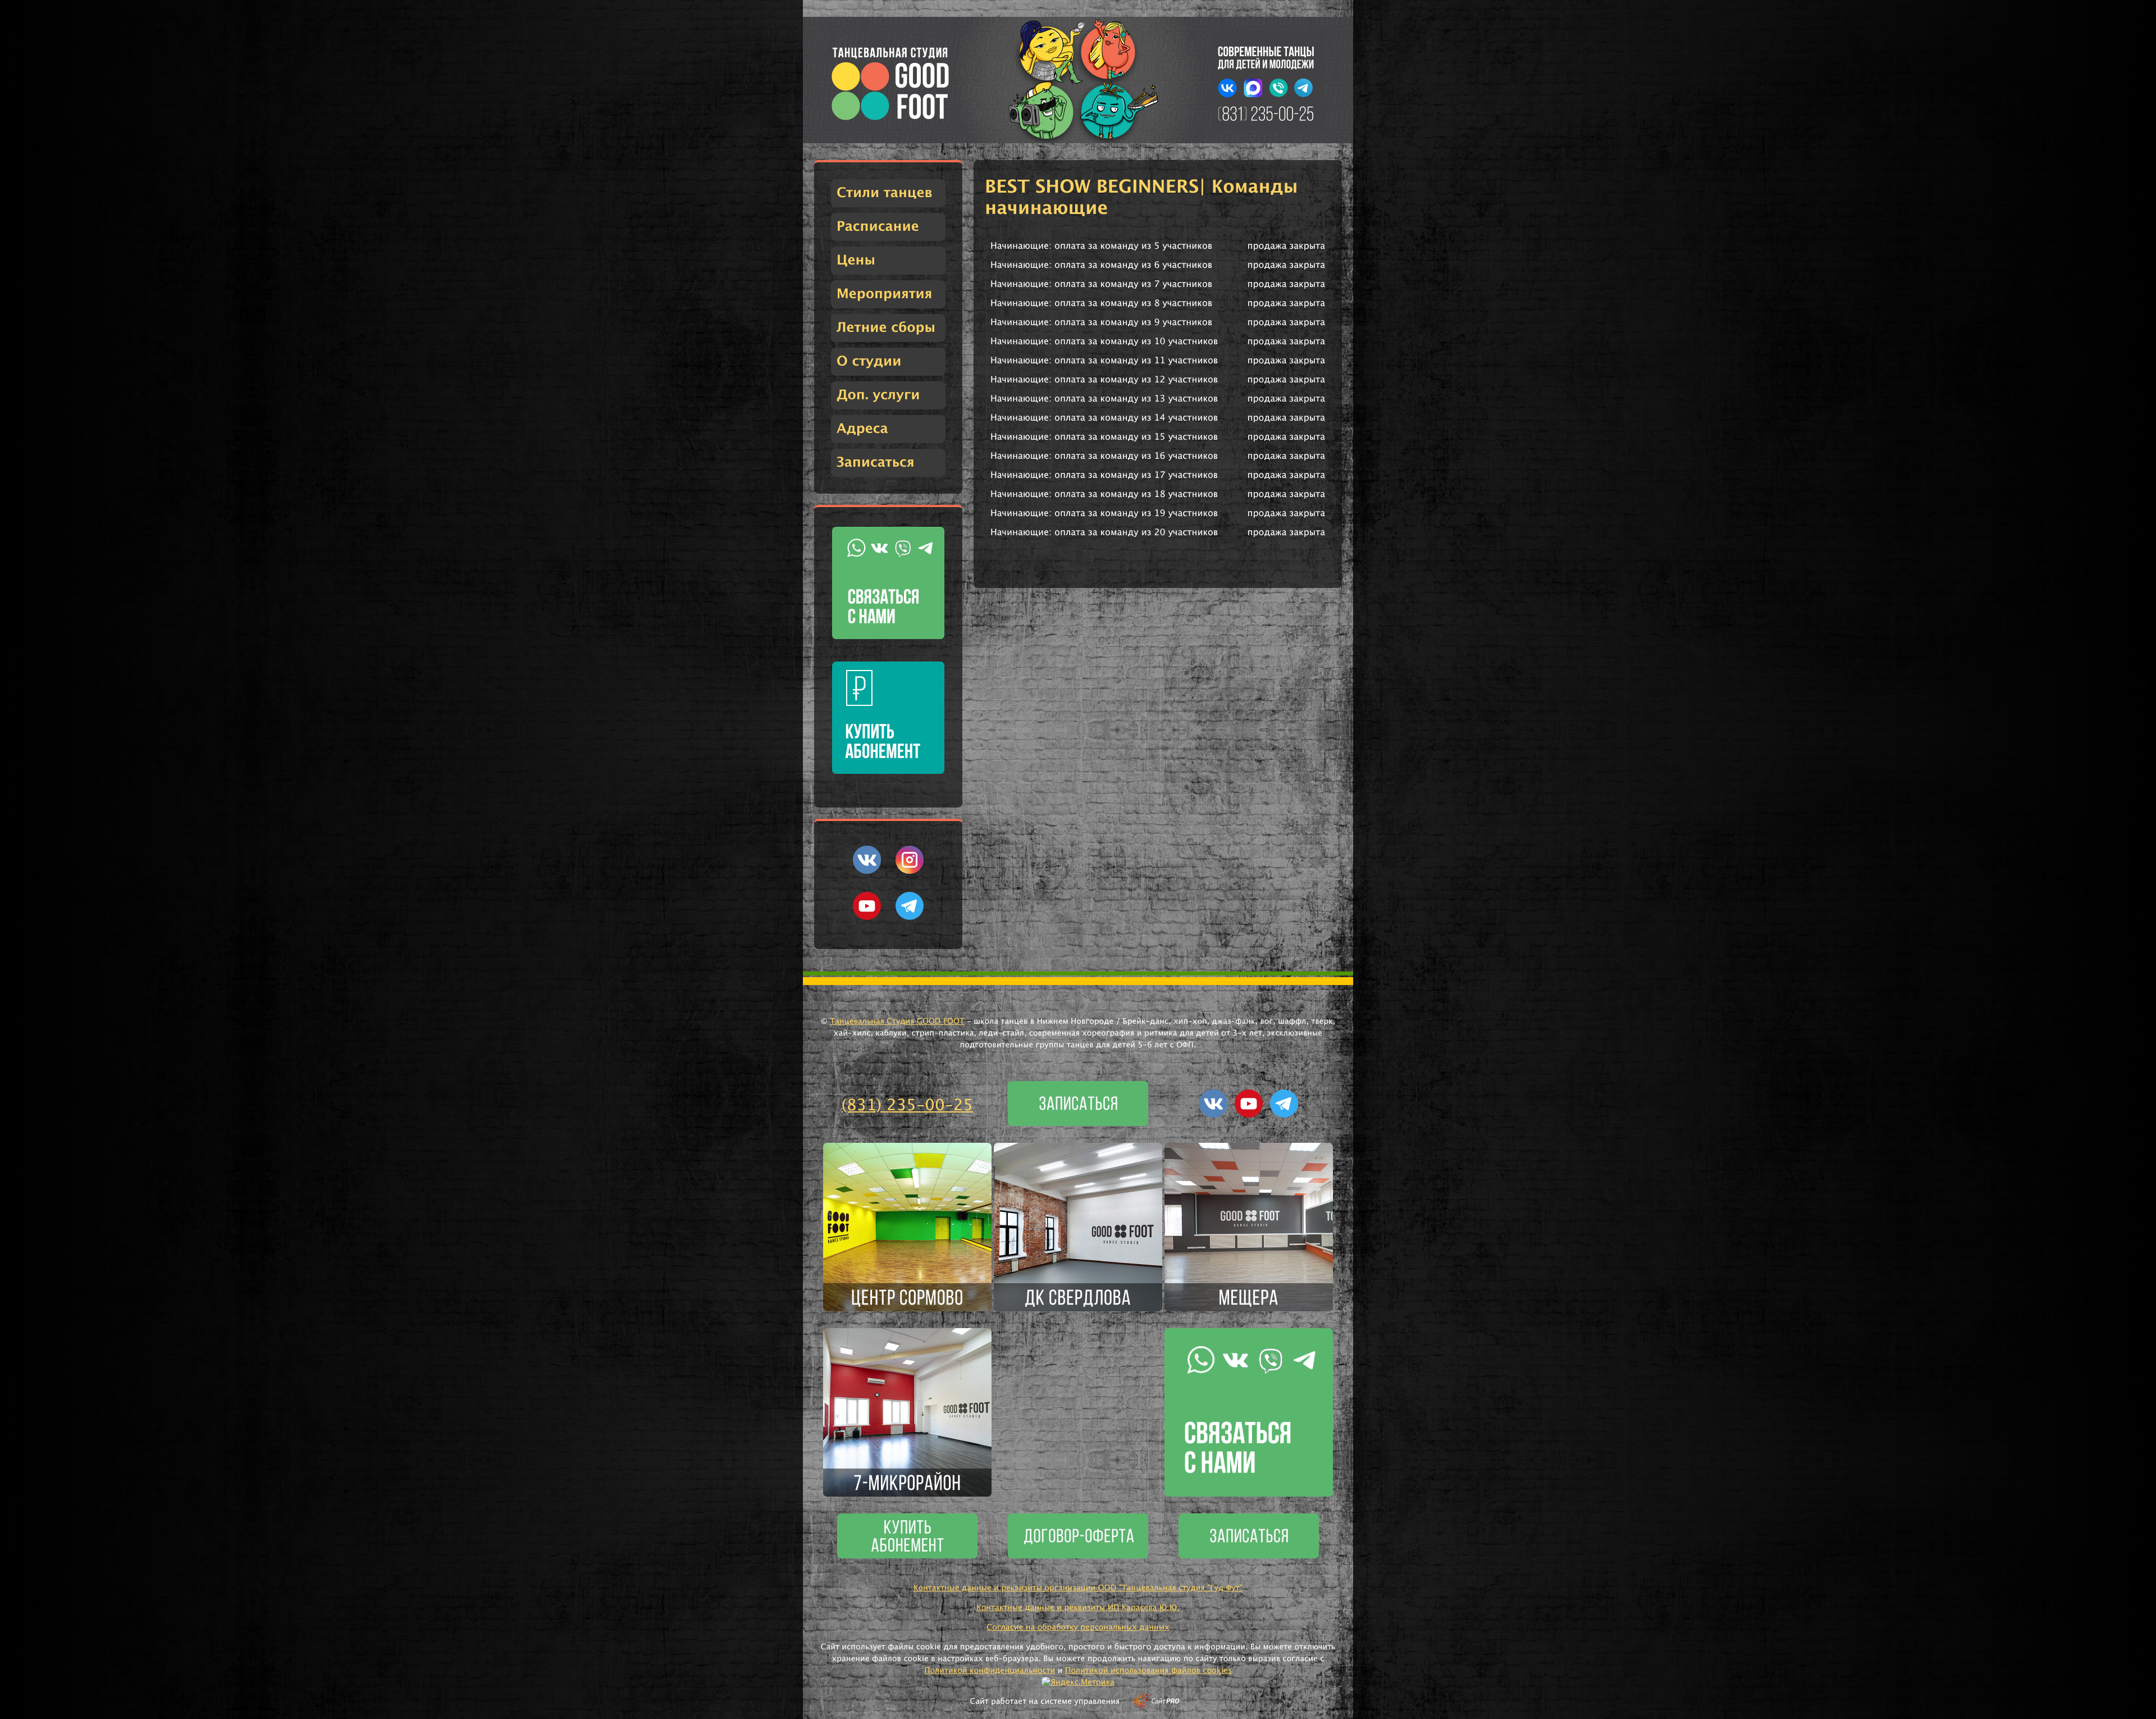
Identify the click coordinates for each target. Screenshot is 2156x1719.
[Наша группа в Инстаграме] (910, 872)
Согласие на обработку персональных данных (1078, 1627)
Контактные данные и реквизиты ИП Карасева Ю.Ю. (1078, 1608)
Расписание (878, 227)
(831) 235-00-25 (908, 1106)
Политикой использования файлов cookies (1148, 1671)
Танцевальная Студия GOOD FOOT (897, 1022)
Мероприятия (884, 294)
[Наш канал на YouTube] (867, 918)
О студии (869, 362)
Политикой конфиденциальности (990, 1671)
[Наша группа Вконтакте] (867, 872)
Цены (856, 261)
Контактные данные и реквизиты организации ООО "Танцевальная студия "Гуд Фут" (1078, 1588)
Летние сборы (886, 328)
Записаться (876, 463)
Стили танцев (885, 193)
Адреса (862, 429)
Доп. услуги (878, 395)
